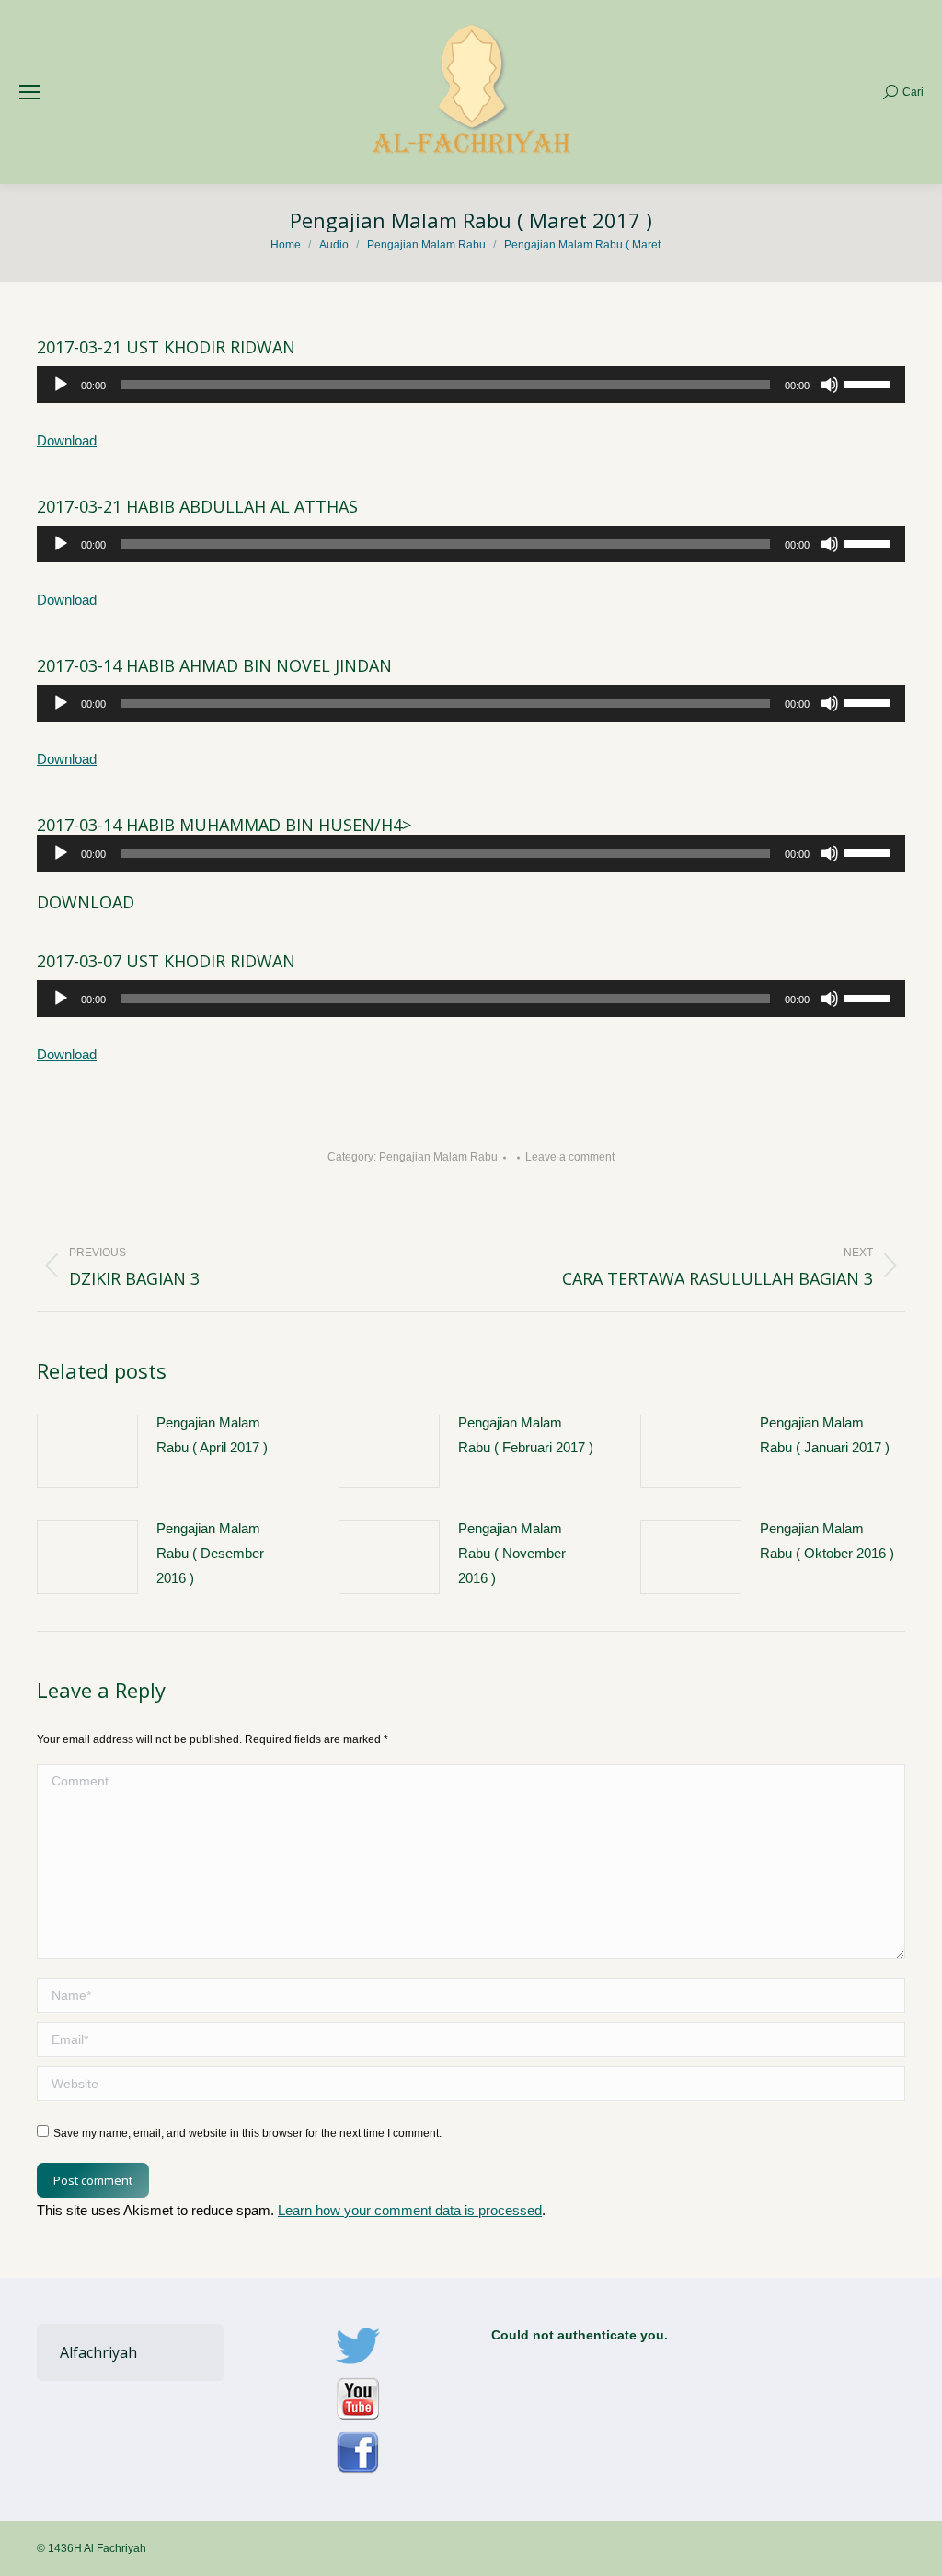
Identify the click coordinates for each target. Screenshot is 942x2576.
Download (67, 440)
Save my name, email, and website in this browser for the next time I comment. (247, 2133)
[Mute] (830, 385)
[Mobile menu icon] (29, 92)
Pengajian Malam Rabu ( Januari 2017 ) (825, 1435)
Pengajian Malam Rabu (438, 1157)
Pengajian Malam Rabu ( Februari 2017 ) (526, 1435)
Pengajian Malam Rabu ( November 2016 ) (512, 1553)
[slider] (870, 383)
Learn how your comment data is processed (410, 2210)
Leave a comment (570, 1157)
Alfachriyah (98, 2352)
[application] (471, 385)
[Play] (61, 385)
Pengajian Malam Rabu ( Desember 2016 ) (210, 1553)
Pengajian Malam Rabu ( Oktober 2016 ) (827, 1541)
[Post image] (87, 1451)
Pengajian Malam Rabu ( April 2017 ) (212, 1435)
